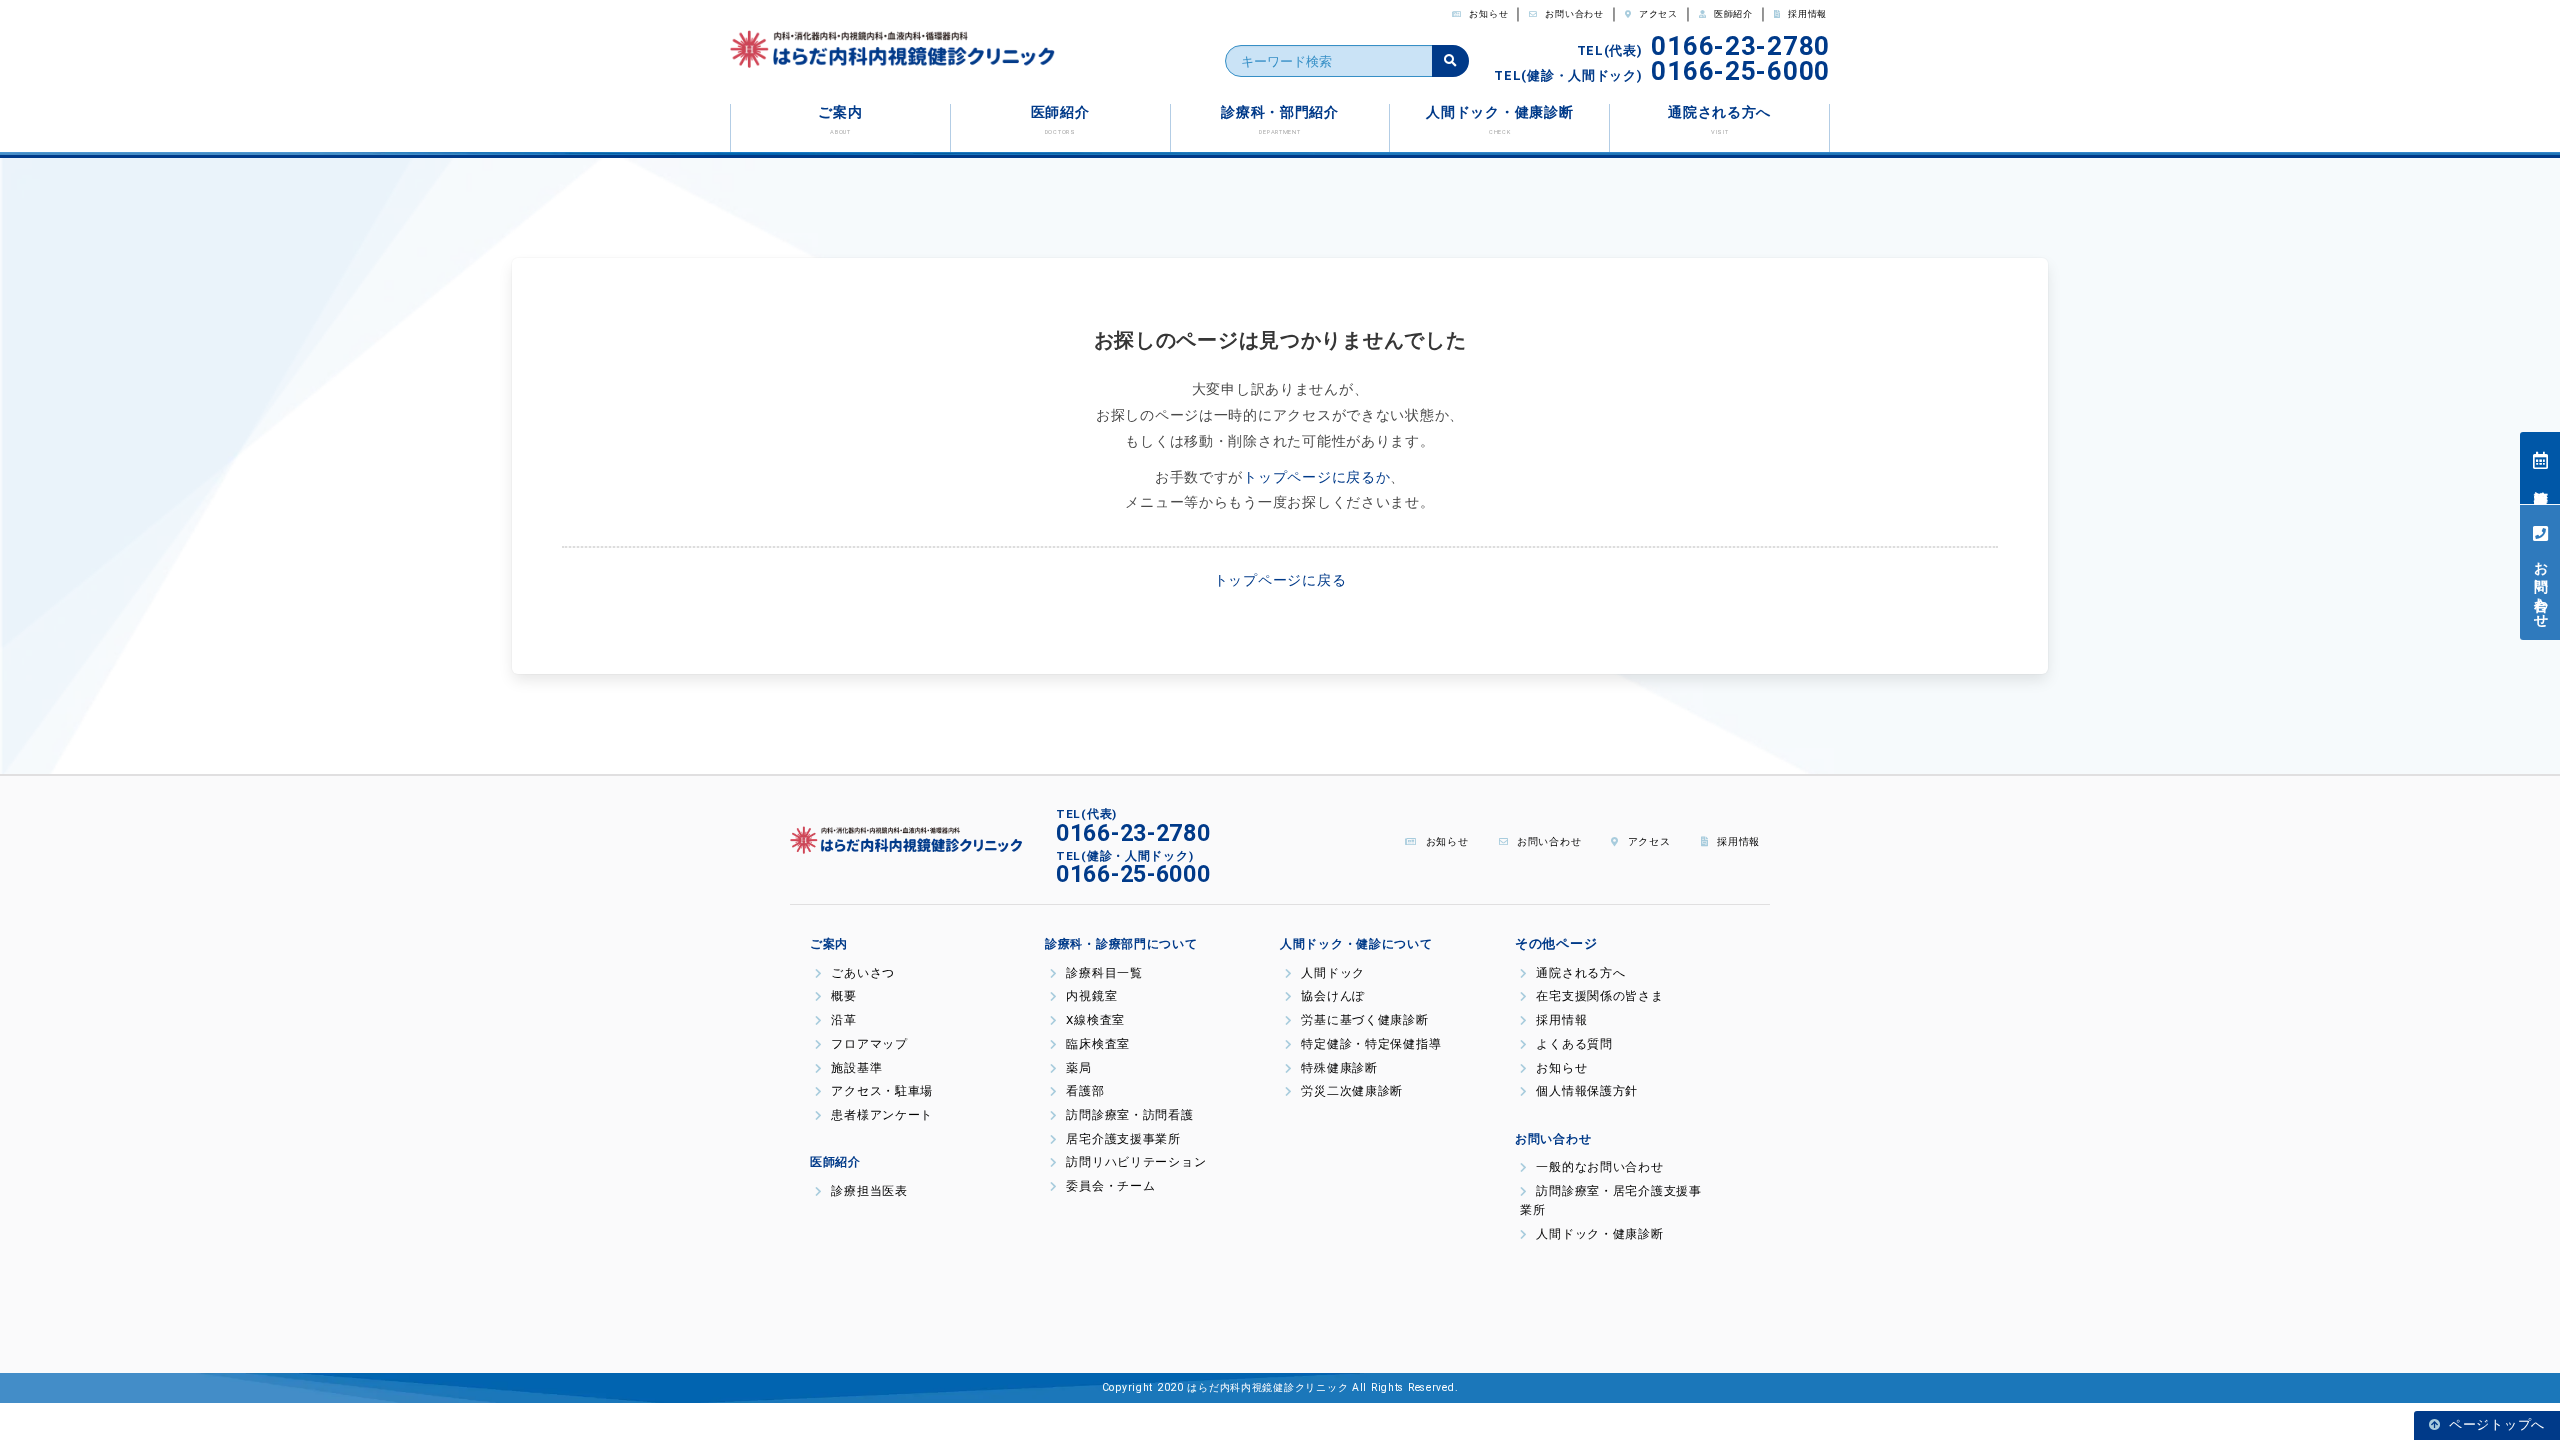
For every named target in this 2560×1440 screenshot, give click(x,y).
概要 (842, 996)
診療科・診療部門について (1121, 944)
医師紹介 (1732, 14)
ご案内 (840, 119)
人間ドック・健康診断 (1499, 119)
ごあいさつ (861, 973)
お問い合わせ (1573, 14)
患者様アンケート (880, 1115)
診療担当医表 (2540, 479)
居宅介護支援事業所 (1122, 1139)
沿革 (842, 1020)
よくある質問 (1573, 1044)
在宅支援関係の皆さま (1598, 996)
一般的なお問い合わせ (1598, 1167)
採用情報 (1806, 14)
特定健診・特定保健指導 (1369, 1044)
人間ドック (1331, 973)
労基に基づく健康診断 (1363, 1020)
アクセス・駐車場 (880, 1091)
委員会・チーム (1109, 1186)
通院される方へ (1719, 119)
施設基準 (855, 1068)
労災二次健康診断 (1350, 1091)
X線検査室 (1094, 1020)
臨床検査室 (1096, 1044)
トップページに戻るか (1316, 477)
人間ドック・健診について (1356, 944)
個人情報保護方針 (1592, 1091)
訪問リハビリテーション (1134, 1162)
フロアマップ (868, 1044)
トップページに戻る (1280, 580)
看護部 (1084, 1091)
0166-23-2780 (1740, 46)
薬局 (1077, 1068)
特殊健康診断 (1338, 1068)
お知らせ (1488, 14)
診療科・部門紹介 (1280, 119)
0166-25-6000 (1740, 71)
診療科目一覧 (1103, 973)
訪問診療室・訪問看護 (1128, 1115)
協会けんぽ (1331, 996)
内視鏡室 (1090, 996)
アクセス (1657, 14)
